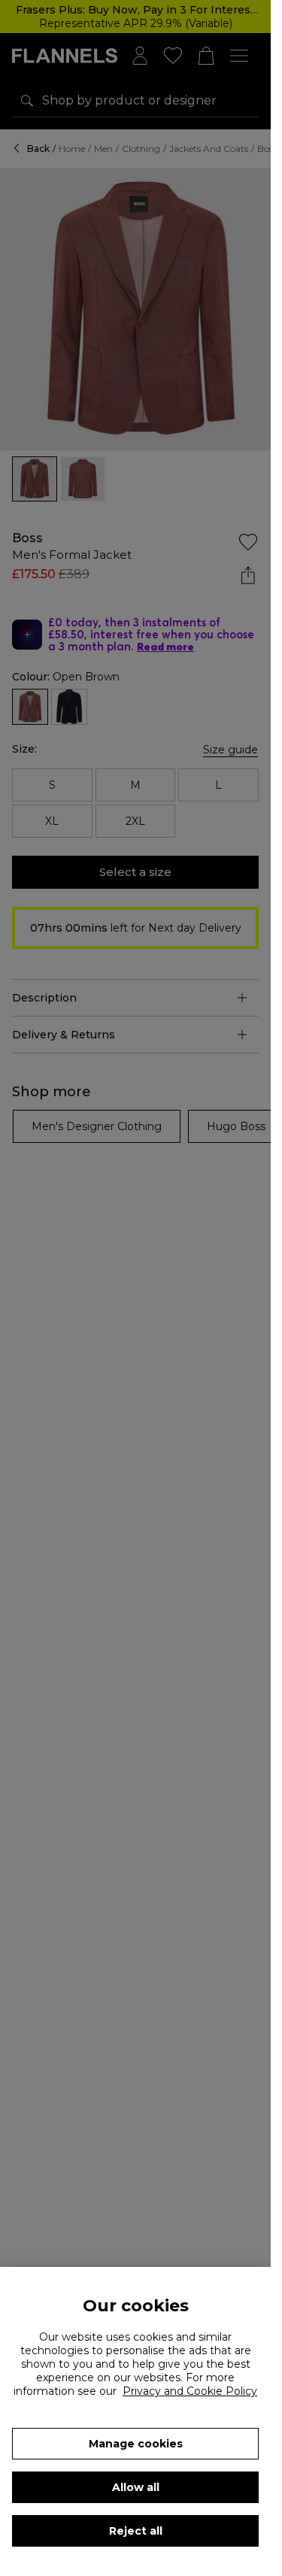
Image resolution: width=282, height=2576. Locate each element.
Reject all (136, 2531)
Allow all (136, 2487)
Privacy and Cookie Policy (190, 2391)
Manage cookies (136, 2444)
